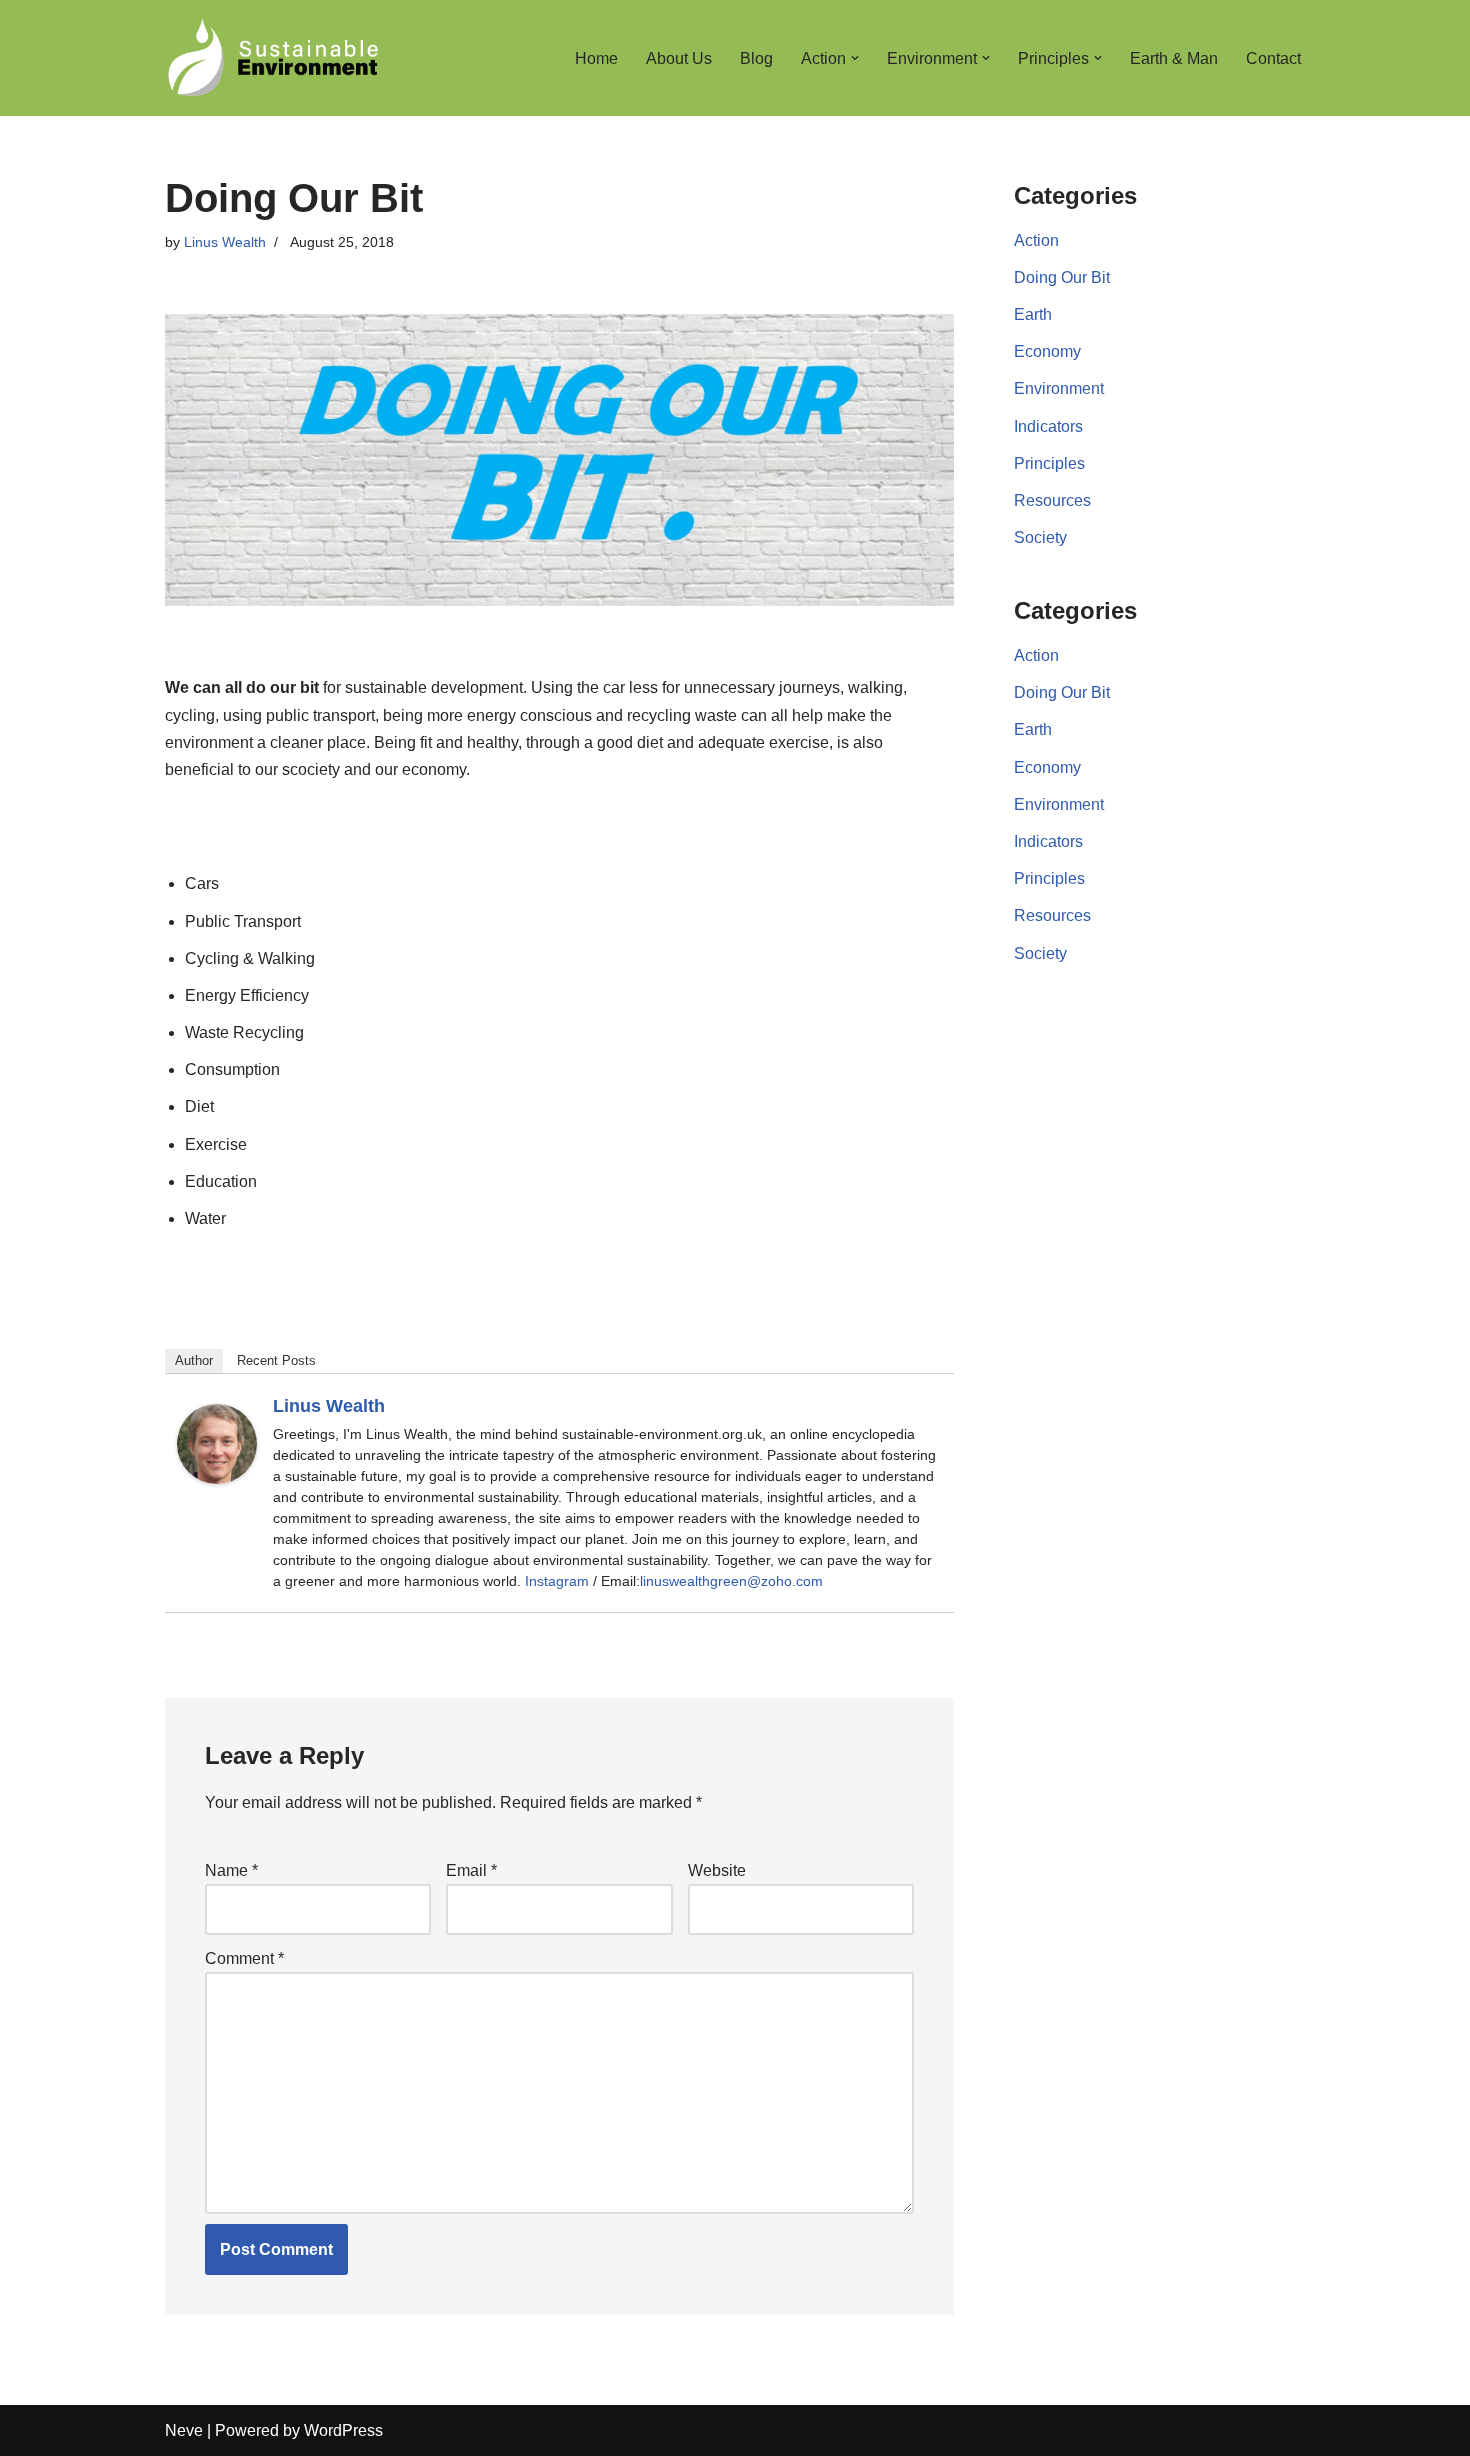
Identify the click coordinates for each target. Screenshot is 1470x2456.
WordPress (343, 2430)
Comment (244, 1958)
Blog (756, 58)
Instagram (557, 1581)
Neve (184, 2430)
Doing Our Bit (1062, 277)
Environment (1059, 388)
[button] (855, 58)
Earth (1033, 314)
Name (231, 1870)
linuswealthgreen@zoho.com (731, 1581)
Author (194, 1360)
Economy (1047, 351)
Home (596, 58)
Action (1036, 240)
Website (717, 1870)
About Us (679, 58)
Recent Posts (276, 1360)
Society (1040, 537)
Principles (1049, 463)
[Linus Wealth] (217, 1478)
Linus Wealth (225, 242)
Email (471, 1870)
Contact (1273, 58)
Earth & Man (1174, 58)
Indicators (1048, 426)
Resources (1052, 500)
